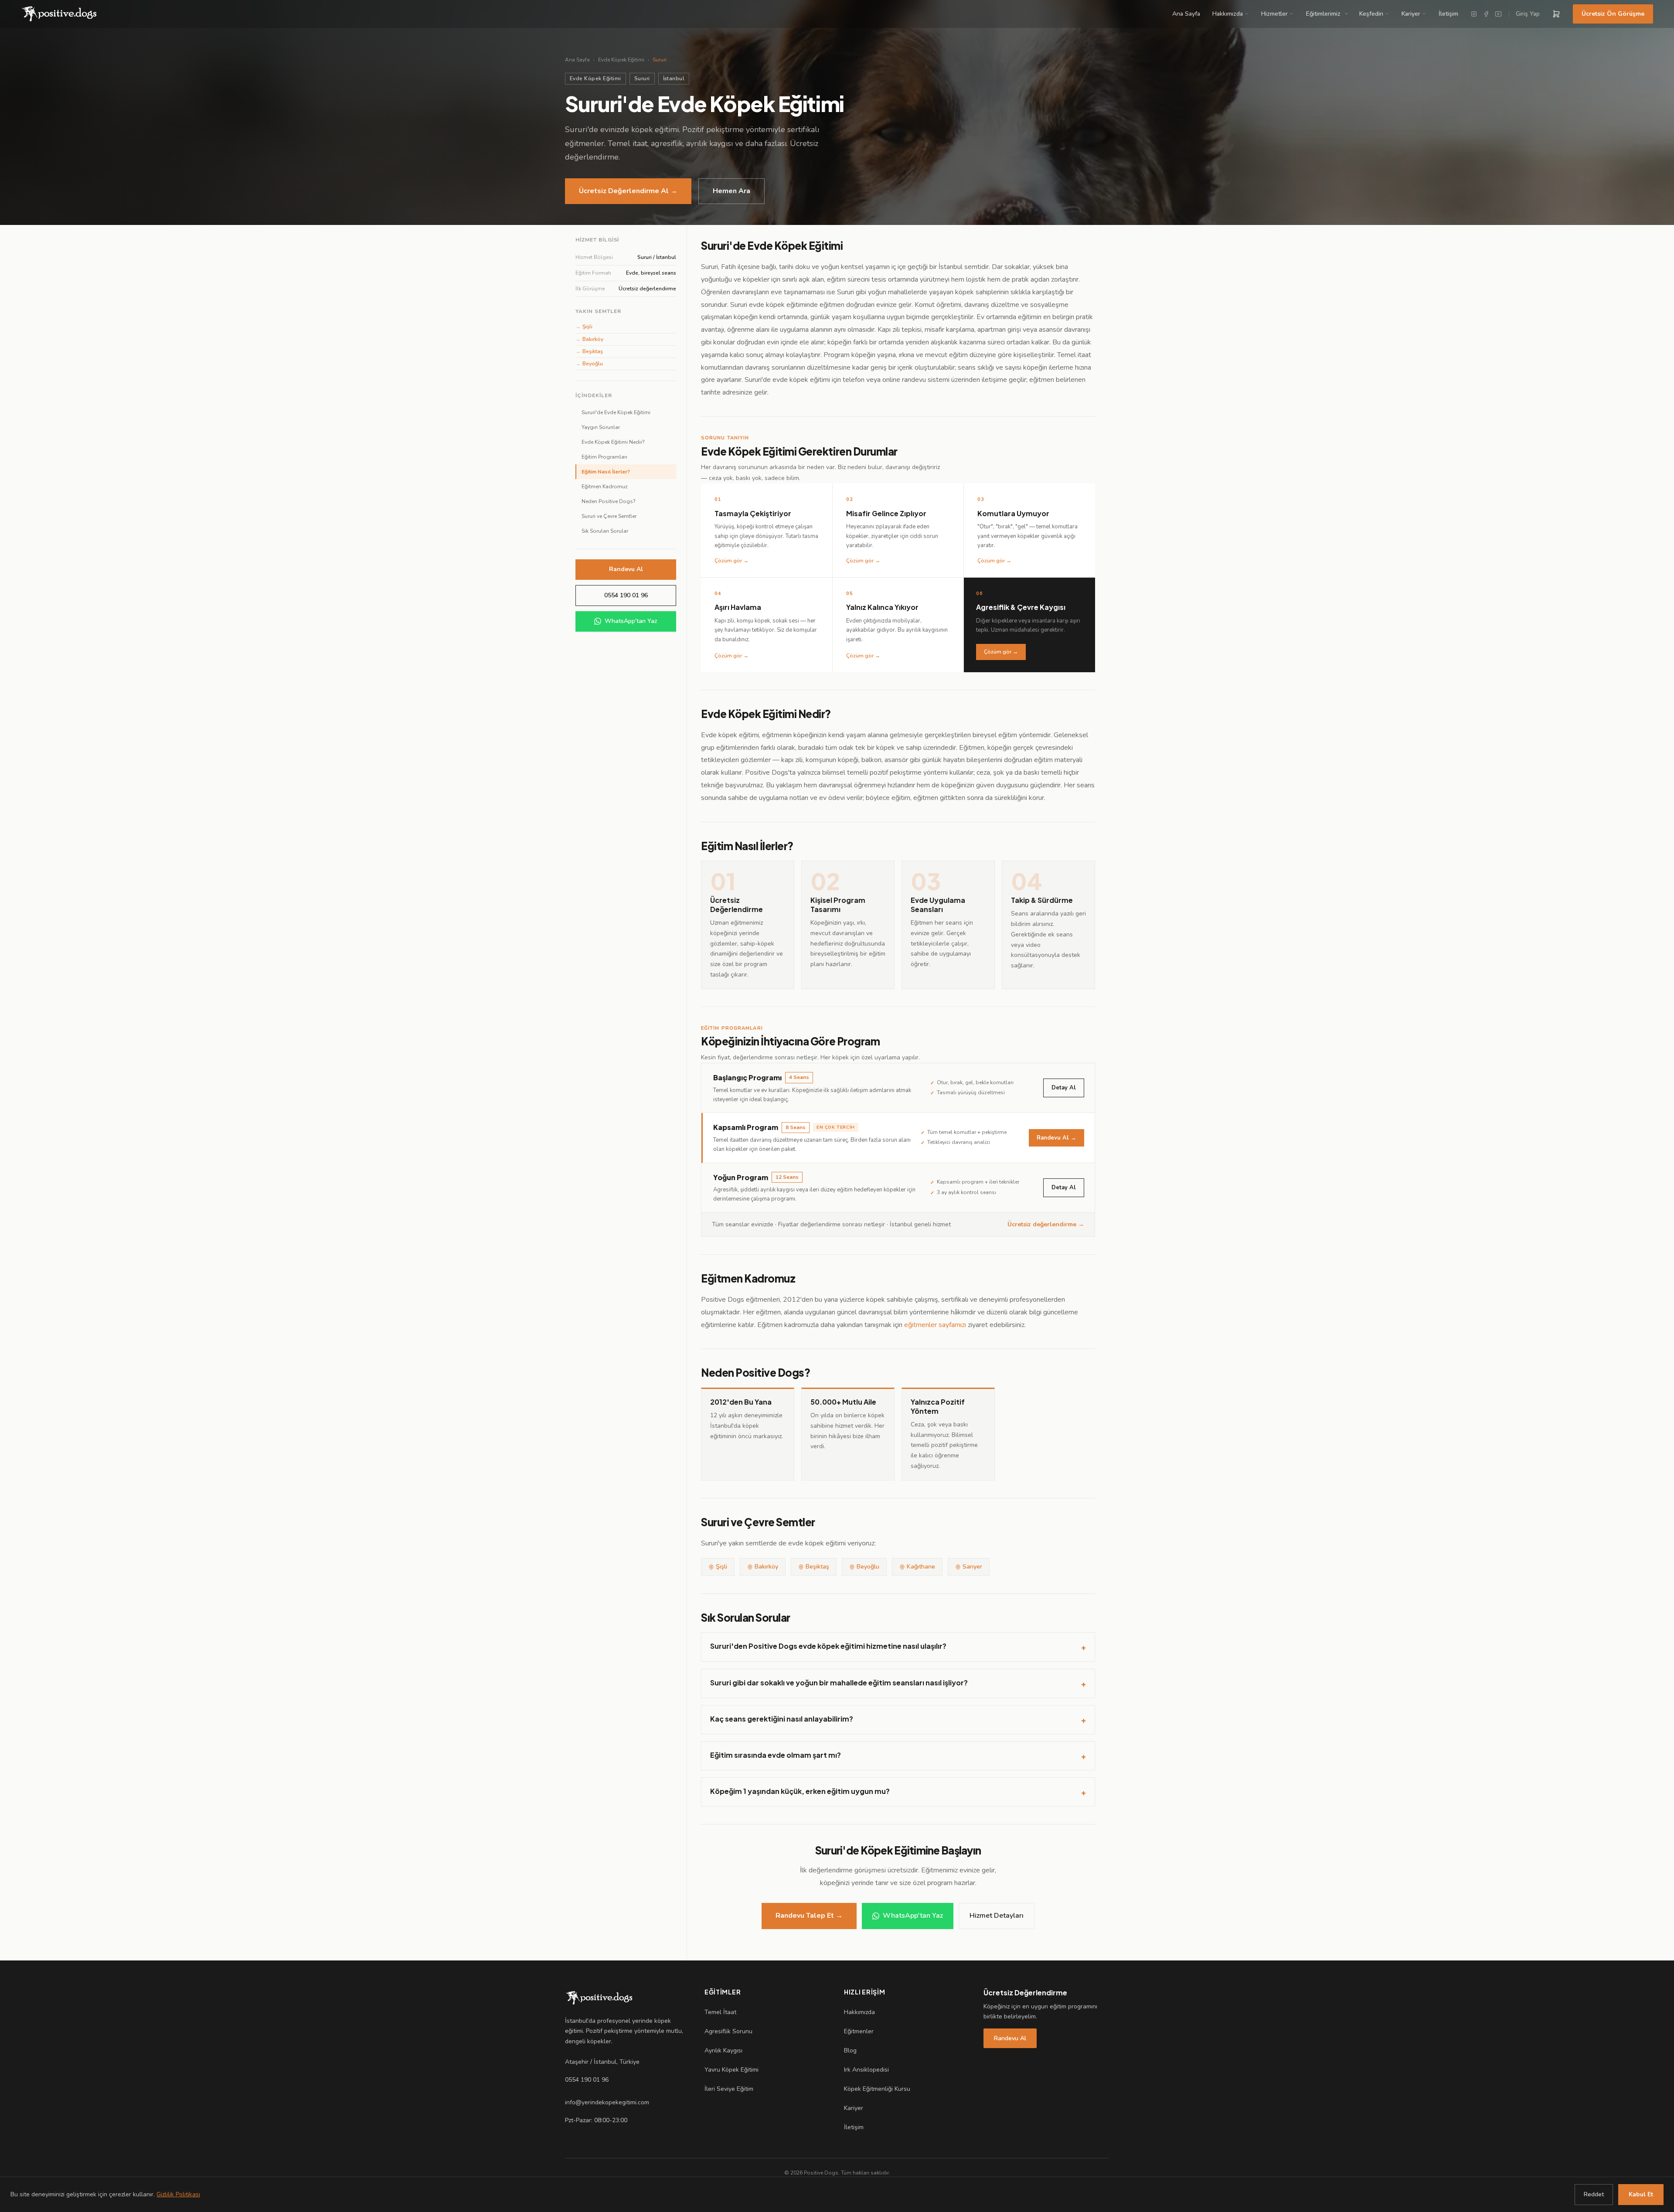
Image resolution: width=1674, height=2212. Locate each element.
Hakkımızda (1228, 14)
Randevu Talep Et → (809, 1916)
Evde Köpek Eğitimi (621, 60)
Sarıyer (972, 1567)
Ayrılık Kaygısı (723, 2050)
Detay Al (1064, 1088)
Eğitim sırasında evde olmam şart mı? (898, 1756)
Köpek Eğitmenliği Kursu (877, 2089)
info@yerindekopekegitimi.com (607, 2102)
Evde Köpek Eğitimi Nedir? (613, 442)
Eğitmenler (859, 2031)
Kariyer (1411, 14)
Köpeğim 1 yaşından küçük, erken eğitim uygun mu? (898, 1792)
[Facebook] (1486, 14)
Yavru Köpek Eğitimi (732, 2070)
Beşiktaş (589, 351)
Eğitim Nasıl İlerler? (606, 472)
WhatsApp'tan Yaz (631, 621)
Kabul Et (1641, 2194)
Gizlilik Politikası (178, 2194)
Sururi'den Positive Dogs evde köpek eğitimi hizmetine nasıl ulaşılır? (898, 1647)
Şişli (584, 327)
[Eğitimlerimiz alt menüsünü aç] (1348, 14)
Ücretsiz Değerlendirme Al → (628, 191)
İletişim (1448, 14)
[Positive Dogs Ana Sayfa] (599, 1998)
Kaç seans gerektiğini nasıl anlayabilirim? (898, 1719)
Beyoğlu (589, 364)
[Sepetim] (1556, 14)
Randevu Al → (1056, 1138)
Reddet (1594, 2194)
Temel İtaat (720, 2012)
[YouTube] (1498, 14)
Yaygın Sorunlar (601, 427)
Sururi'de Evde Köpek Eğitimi (616, 412)
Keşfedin (1371, 14)
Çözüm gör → (1001, 652)
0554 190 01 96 (626, 595)
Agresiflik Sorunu (728, 2031)
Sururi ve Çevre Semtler (609, 516)
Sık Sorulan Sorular (605, 531)
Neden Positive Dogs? (609, 501)
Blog (850, 2050)
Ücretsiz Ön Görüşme (1613, 14)
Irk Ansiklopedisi (866, 2070)
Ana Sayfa (1186, 14)
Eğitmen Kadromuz (605, 487)
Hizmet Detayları (997, 1916)
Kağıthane (921, 1567)
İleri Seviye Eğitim (729, 2089)
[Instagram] (1474, 14)
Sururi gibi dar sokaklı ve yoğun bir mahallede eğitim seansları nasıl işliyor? (898, 1683)
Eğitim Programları (604, 457)
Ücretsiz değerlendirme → (1046, 1224)
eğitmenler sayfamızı (935, 1325)
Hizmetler (1274, 14)
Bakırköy (589, 339)
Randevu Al (626, 569)
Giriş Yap (1528, 14)
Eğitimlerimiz (1323, 14)
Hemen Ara (732, 191)
